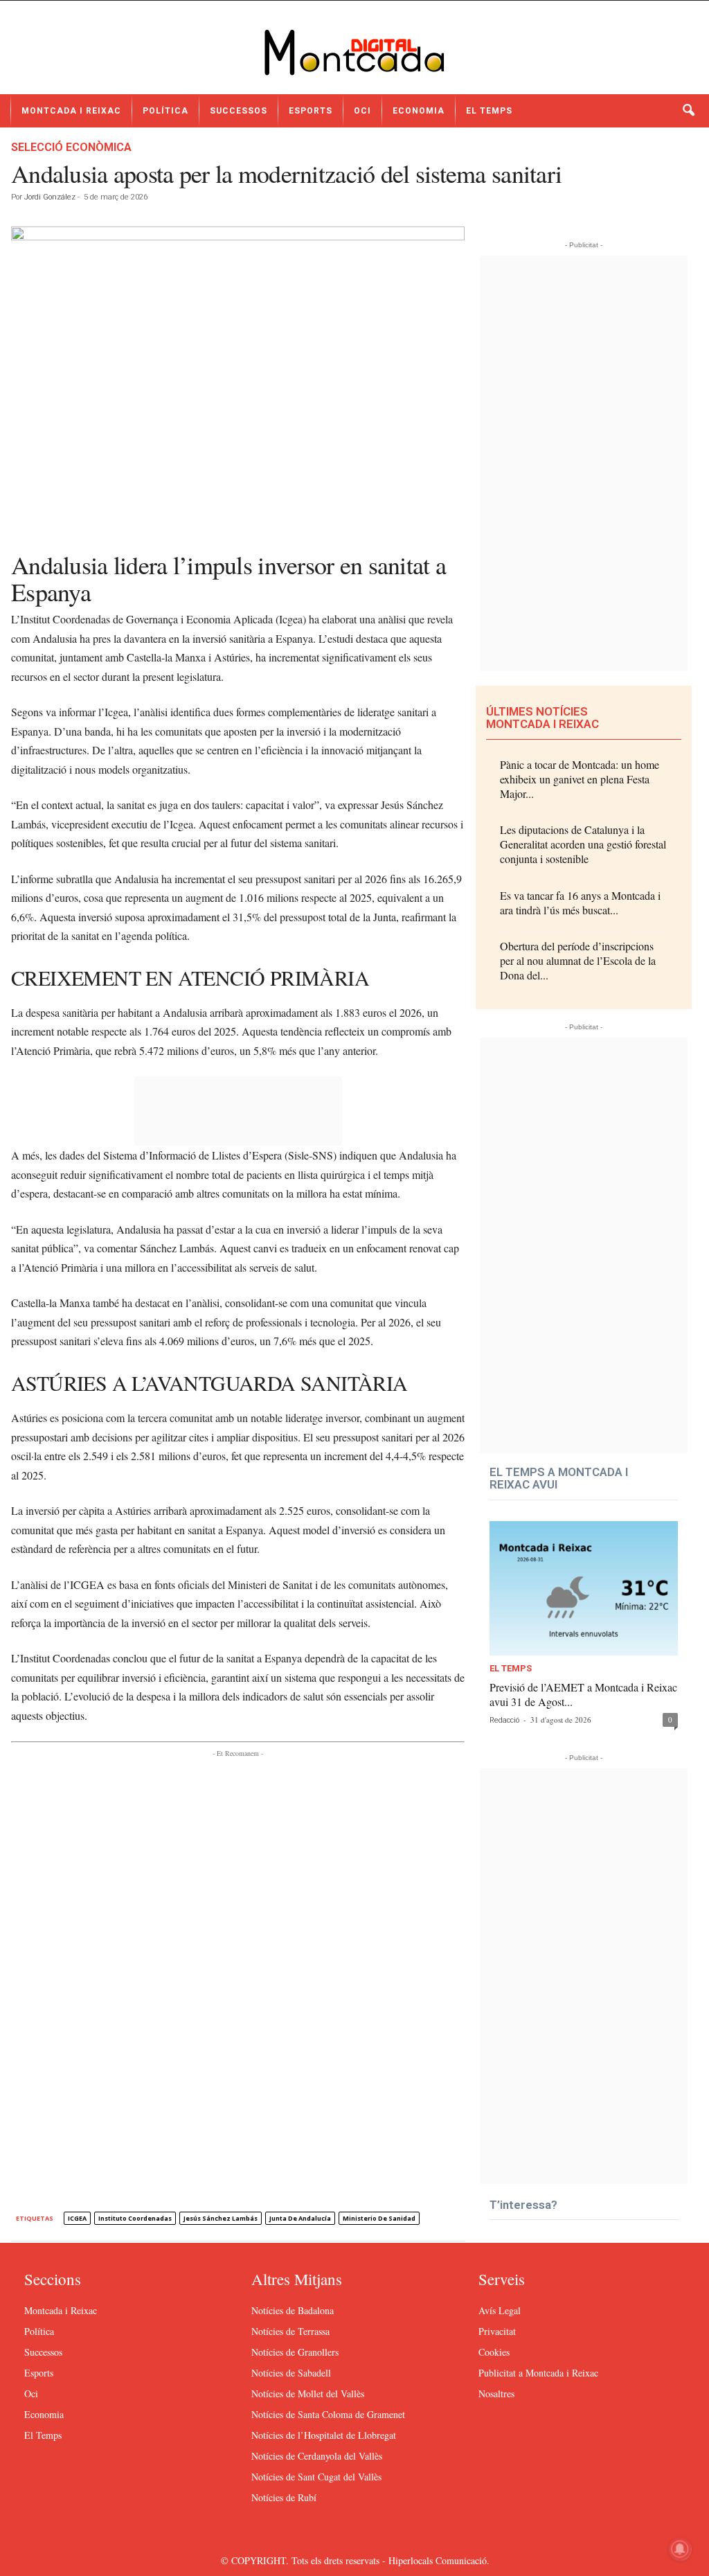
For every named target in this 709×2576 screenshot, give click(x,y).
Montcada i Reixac (71, 111)
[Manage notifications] (680, 2549)
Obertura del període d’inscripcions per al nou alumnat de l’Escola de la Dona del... (578, 960)
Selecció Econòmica (71, 147)
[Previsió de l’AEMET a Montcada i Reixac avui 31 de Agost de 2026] (584, 1588)
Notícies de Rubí (284, 2497)
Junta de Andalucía (300, 2218)
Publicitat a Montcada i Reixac (538, 2373)
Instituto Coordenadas (135, 2218)
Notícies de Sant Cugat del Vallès (316, 2477)
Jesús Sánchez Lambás (221, 2218)
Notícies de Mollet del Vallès (308, 2393)
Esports (311, 111)
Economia (419, 111)
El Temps (489, 111)
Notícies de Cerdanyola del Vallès (317, 2456)
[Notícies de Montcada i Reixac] (354, 53)
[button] (688, 111)
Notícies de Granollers (295, 2352)
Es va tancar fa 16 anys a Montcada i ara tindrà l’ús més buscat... (580, 903)
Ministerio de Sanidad (379, 2218)
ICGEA (77, 2218)
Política (165, 111)
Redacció (504, 1720)
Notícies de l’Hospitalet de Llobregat (324, 2435)
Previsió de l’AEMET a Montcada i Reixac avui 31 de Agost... (583, 1694)
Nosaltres (496, 2393)
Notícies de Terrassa (290, 2331)
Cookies (494, 2352)
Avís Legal (500, 2310)
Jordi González (50, 197)
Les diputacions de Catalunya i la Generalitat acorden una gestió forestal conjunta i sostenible (583, 844)
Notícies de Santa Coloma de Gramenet (328, 2414)
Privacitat (497, 2331)
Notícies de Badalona (293, 2310)
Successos (239, 111)
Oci (362, 111)
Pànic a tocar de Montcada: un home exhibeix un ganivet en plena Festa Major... (580, 779)
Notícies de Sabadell (291, 2373)
